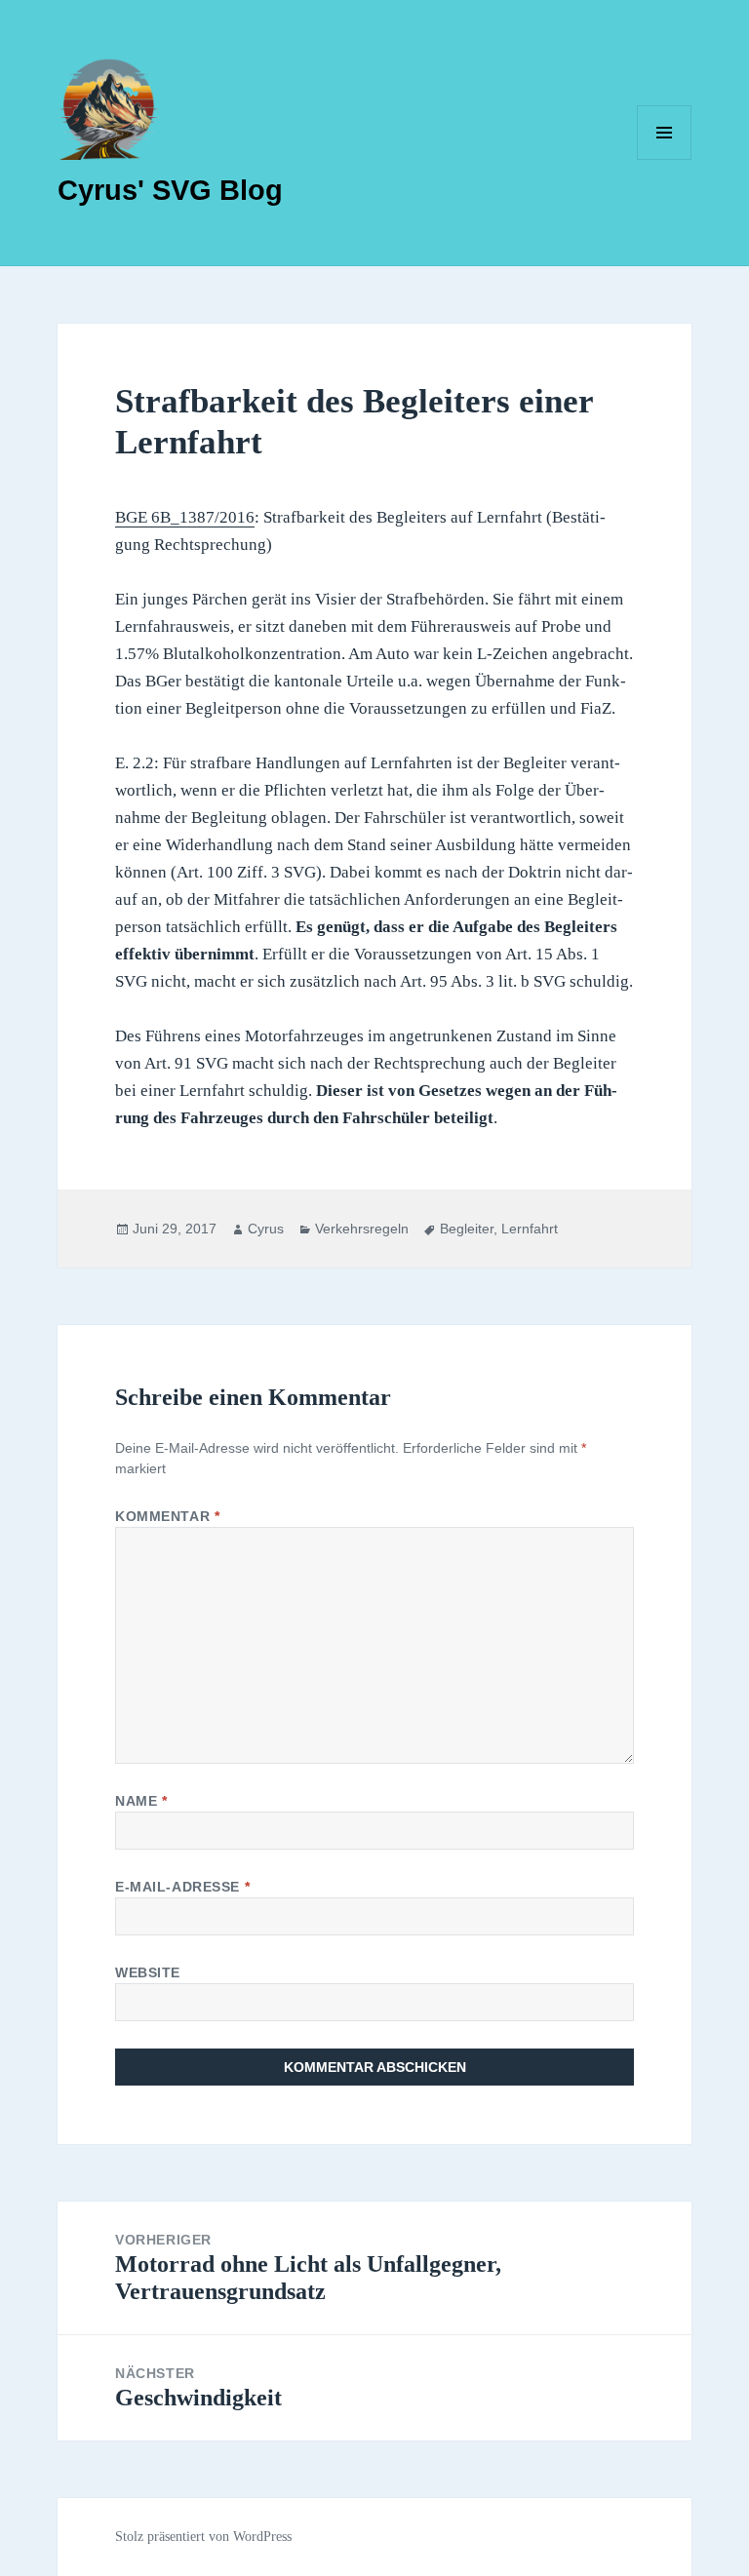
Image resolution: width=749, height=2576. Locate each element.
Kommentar (167, 1516)
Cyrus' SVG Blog (170, 190)
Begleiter (467, 1229)
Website (148, 1972)
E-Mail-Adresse (182, 1887)
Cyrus (266, 1229)
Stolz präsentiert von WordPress (203, 2537)
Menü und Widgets (665, 159)
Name (141, 1801)
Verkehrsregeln (362, 1229)
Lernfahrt (530, 1229)
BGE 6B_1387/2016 (185, 517)
